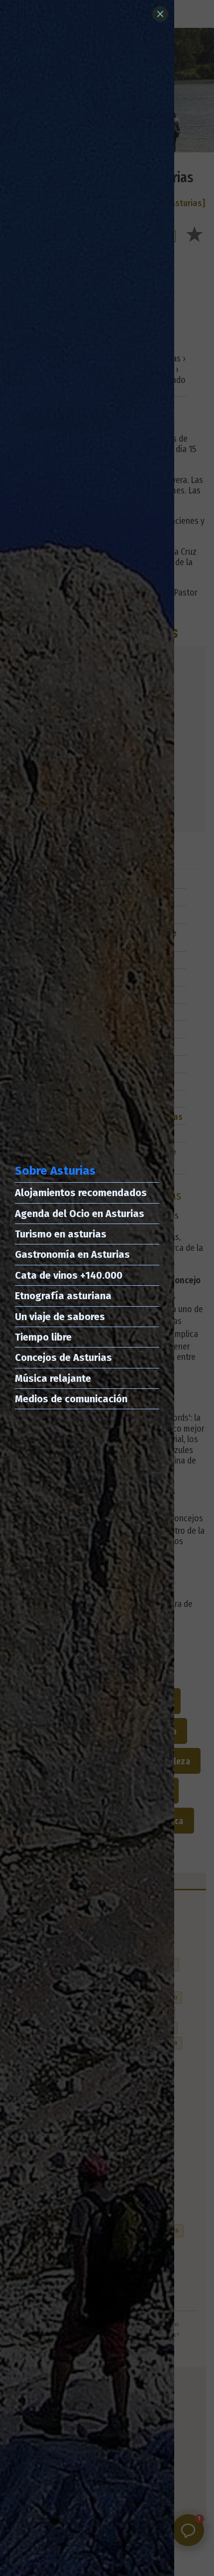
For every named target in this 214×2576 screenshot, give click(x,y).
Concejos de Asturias (63, 1357)
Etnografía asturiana (63, 1296)
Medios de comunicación (71, 1399)
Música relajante (53, 1378)
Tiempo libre (43, 1337)
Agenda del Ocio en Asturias (80, 1214)
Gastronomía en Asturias (72, 1254)
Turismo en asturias (61, 1234)
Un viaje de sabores (60, 1317)
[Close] (160, 14)
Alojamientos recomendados (81, 1193)
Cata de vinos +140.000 (69, 1275)
